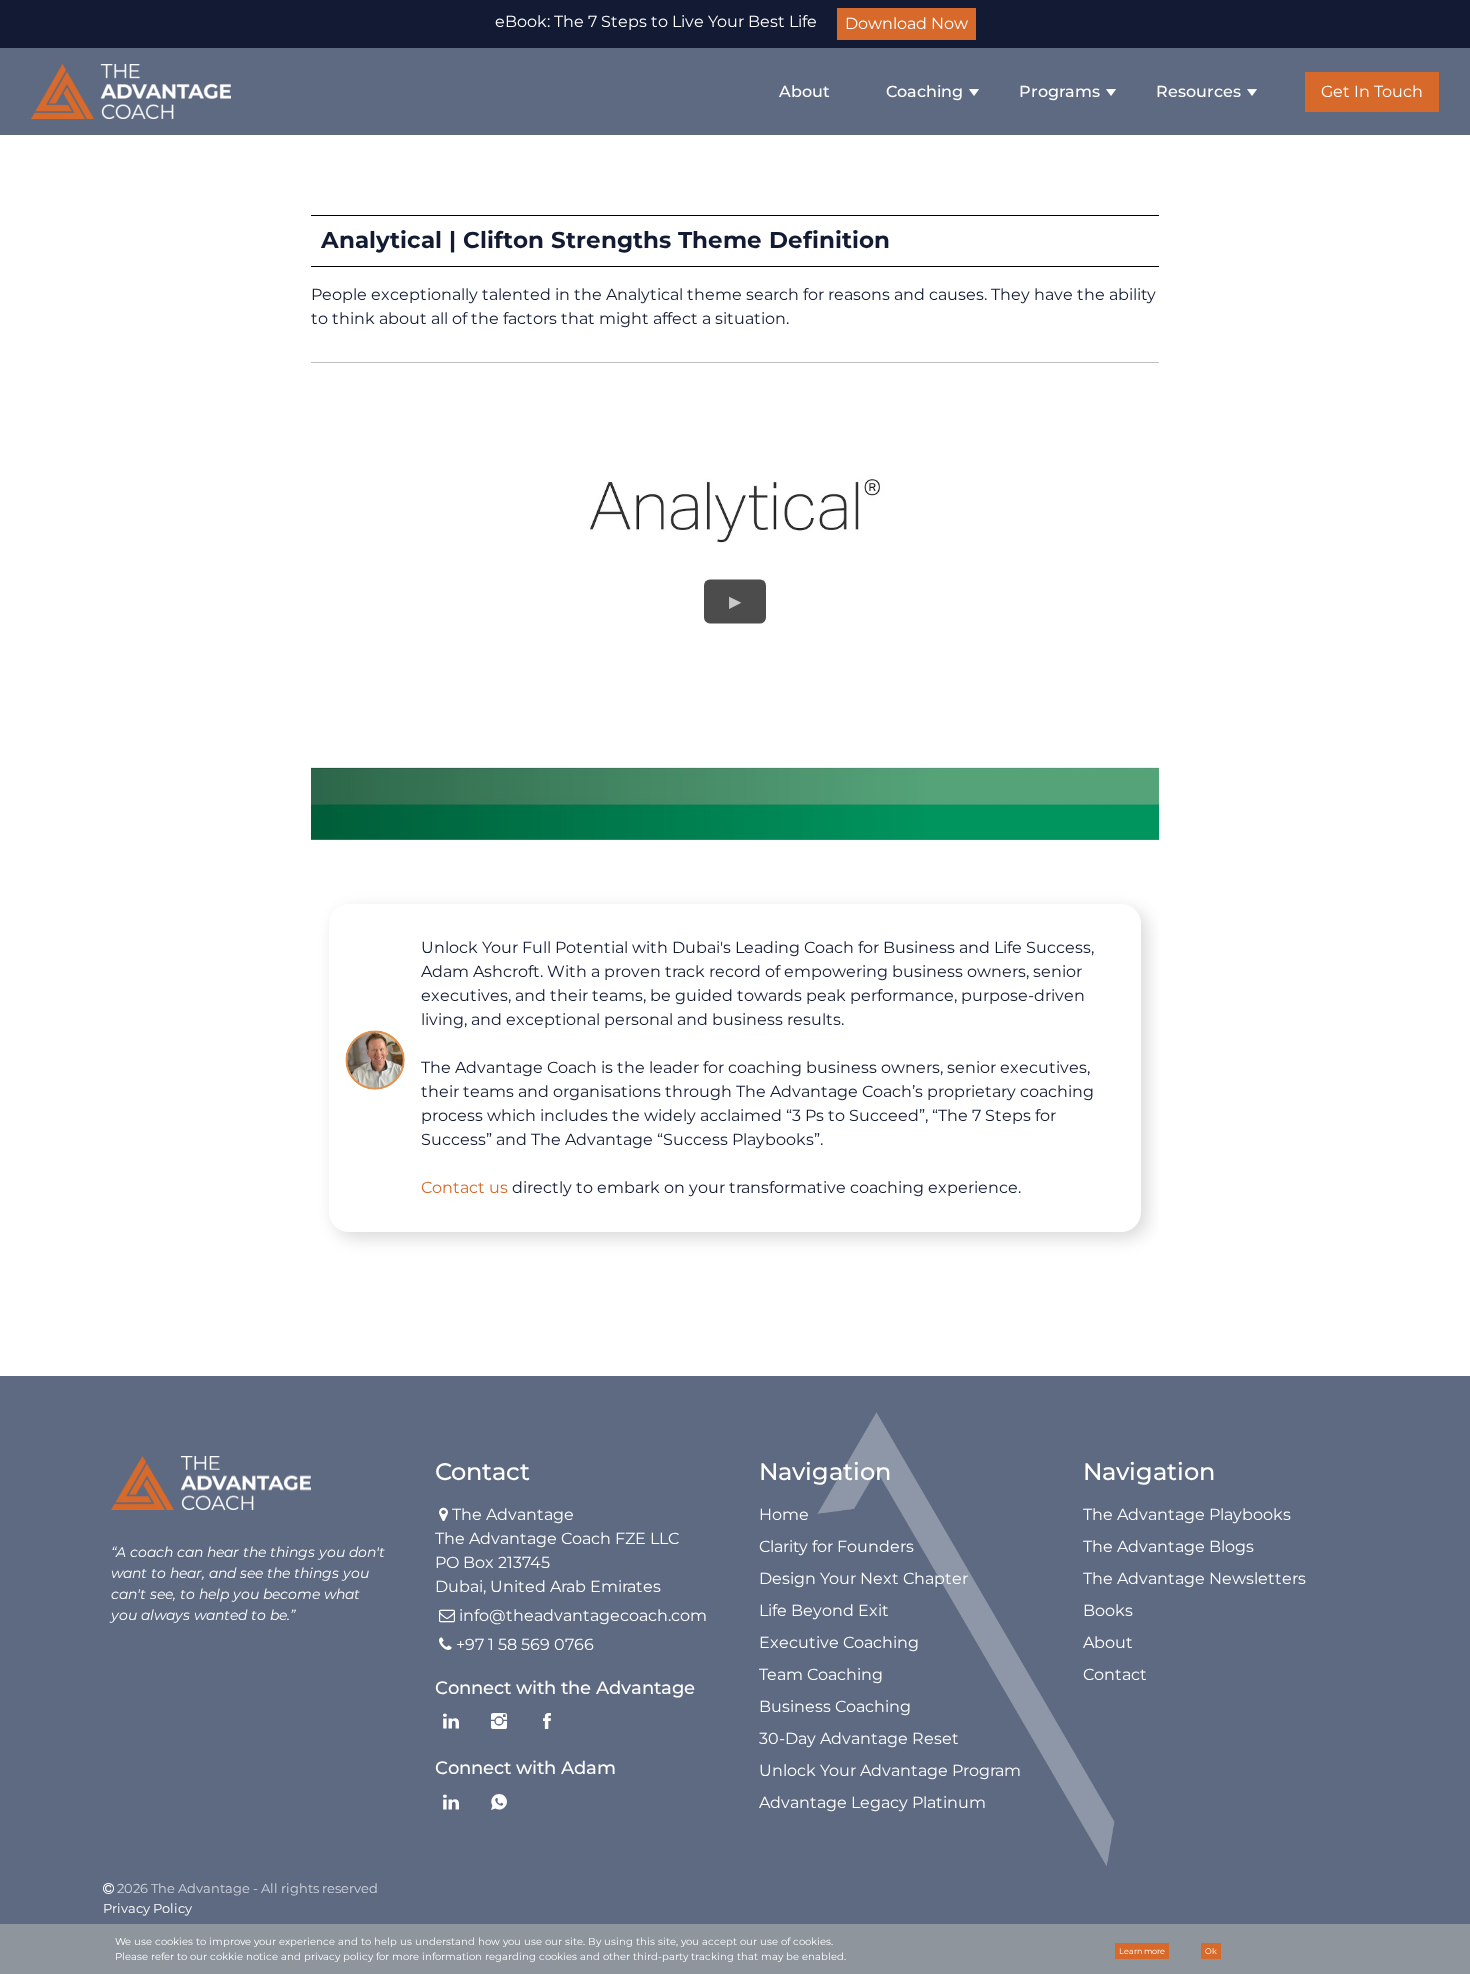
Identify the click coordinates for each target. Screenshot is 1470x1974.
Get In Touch (1372, 91)
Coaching (924, 91)
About (804, 91)
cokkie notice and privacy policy (291, 1956)
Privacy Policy (147, 1908)
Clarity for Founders (836, 1546)
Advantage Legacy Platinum (872, 1802)
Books (1108, 1610)
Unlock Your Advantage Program (890, 1770)
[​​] (131, 91)
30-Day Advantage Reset (859, 1738)
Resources (1198, 91)
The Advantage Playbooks (1187, 1514)
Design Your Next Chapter (863, 1578)
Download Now (906, 23)
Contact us (464, 1187)
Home (784, 1514)
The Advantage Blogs (1168, 1546)
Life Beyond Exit (824, 1610)
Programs (1059, 91)
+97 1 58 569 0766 (525, 1644)
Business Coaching (835, 1706)
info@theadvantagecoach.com (583, 1615)
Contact (1115, 1674)
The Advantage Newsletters (1194, 1578)
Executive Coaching (839, 1642)
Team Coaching (821, 1674)
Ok (1211, 1951)
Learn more (1142, 1951)
